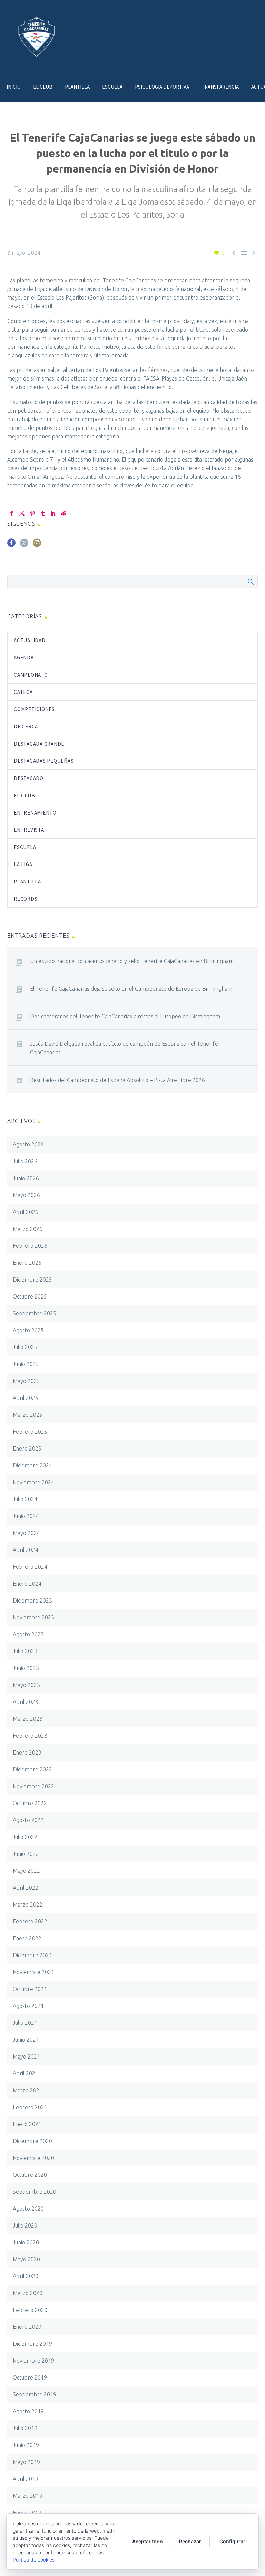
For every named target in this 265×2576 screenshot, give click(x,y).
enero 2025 (27, 1448)
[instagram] (37, 545)
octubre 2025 (30, 1296)
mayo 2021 (26, 2057)
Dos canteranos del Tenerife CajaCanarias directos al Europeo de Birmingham (125, 1016)
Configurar (232, 2541)
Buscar (250, 582)
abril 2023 (26, 1702)
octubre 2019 (30, 2377)
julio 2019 (25, 2428)
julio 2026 (25, 1161)
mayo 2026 (26, 1195)
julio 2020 (25, 2225)
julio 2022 (25, 1837)
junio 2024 (26, 1516)
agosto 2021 (28, 2006)
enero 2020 (27, 2327)
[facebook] (11, 545)
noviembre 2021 (33, 1972)
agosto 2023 (28, 1634)
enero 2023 (27, 1752)
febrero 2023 (30, 1736)
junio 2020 (26, 2242)
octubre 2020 (30, 2175)
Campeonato (31, 675)
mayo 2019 (26, 2462)
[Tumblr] (43, 513)
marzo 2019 (28, 2496)
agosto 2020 (28, 2209)
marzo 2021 (28, 2090)
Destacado (29, 778)
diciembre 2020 (32, 2141)
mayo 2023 (26, 1685)
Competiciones (34, 709)
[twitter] (24, 545)
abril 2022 (26, 1888)
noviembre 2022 (33, 1786)
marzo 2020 (28, 2293)
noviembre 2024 (33, 1482)
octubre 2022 (30, 1803)
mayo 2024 (26, 1533)
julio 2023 (25, 1651)
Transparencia (220, 87)
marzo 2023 (28, 1719)
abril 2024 (26, 1550)
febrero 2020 (30, 2310)
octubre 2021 (30, 1989)
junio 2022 (26, 1854)
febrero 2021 (30, 2107)
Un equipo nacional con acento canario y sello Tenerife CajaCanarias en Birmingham (132, 961)
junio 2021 (26, 2040)
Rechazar (190, 2541)
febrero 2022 (30, 1921)
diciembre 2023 (32, 1600)
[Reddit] (63, 513)
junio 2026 (26, 1178)
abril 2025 (26, 1398)
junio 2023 (26, 1668)
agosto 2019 (28, 2411)
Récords (26, 899)
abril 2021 (26, 2073)
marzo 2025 (28, 1415)
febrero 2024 (30, 1567)
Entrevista (29, 830)
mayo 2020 (26, 2259)
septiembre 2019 (35, 2394)
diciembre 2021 (32, 1955)
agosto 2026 (28, 1144)
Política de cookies (34, 2560)
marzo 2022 (28, 1905)
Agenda (24, 658)
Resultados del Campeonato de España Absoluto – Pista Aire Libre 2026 (117, 1080)
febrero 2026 (30, 1246)
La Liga (23, 864)
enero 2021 (27, 2124)
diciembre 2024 (32, 1465)
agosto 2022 (28, 1820)
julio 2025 (25, 1347)
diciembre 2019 (32, 2344)
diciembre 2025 (32, 1280)
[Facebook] (12, 513)
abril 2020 (26, 2276)
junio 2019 (26, 2445)
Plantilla (77, 87)
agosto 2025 (28, 1330)
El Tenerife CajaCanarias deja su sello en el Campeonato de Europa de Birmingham (132, 989)
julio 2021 (25, 2023)
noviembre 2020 (33, 2158)
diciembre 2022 (32, 1769)
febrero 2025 (30, 1432)
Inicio (14, 87)
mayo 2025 (26, 1381)
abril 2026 (26, 1212)
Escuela (112, 87)
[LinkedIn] (53, 513)
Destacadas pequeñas (44, 761)
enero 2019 (27, 2513)
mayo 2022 (26, 1871)
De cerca (26, 726)
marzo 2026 (28, 1229)
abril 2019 (26, 2479)
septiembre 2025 (35, 1313)
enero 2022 (27, 1938)
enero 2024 (27, 1584)
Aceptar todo (148, 2541)
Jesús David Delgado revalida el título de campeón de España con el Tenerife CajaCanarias (124, 1048)
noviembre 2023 (33, 1617)
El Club (43, 87)
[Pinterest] (32, 513)
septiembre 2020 (35, 2192)
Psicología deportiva (162, 87)
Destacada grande (39, 744)
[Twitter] (22, 513)
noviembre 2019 (33, 2361)
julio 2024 (25, 1499)
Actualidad (30, 640)
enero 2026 (27, 1263)
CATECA (23, 692)
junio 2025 (26, 1364)
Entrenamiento (35, 813)
